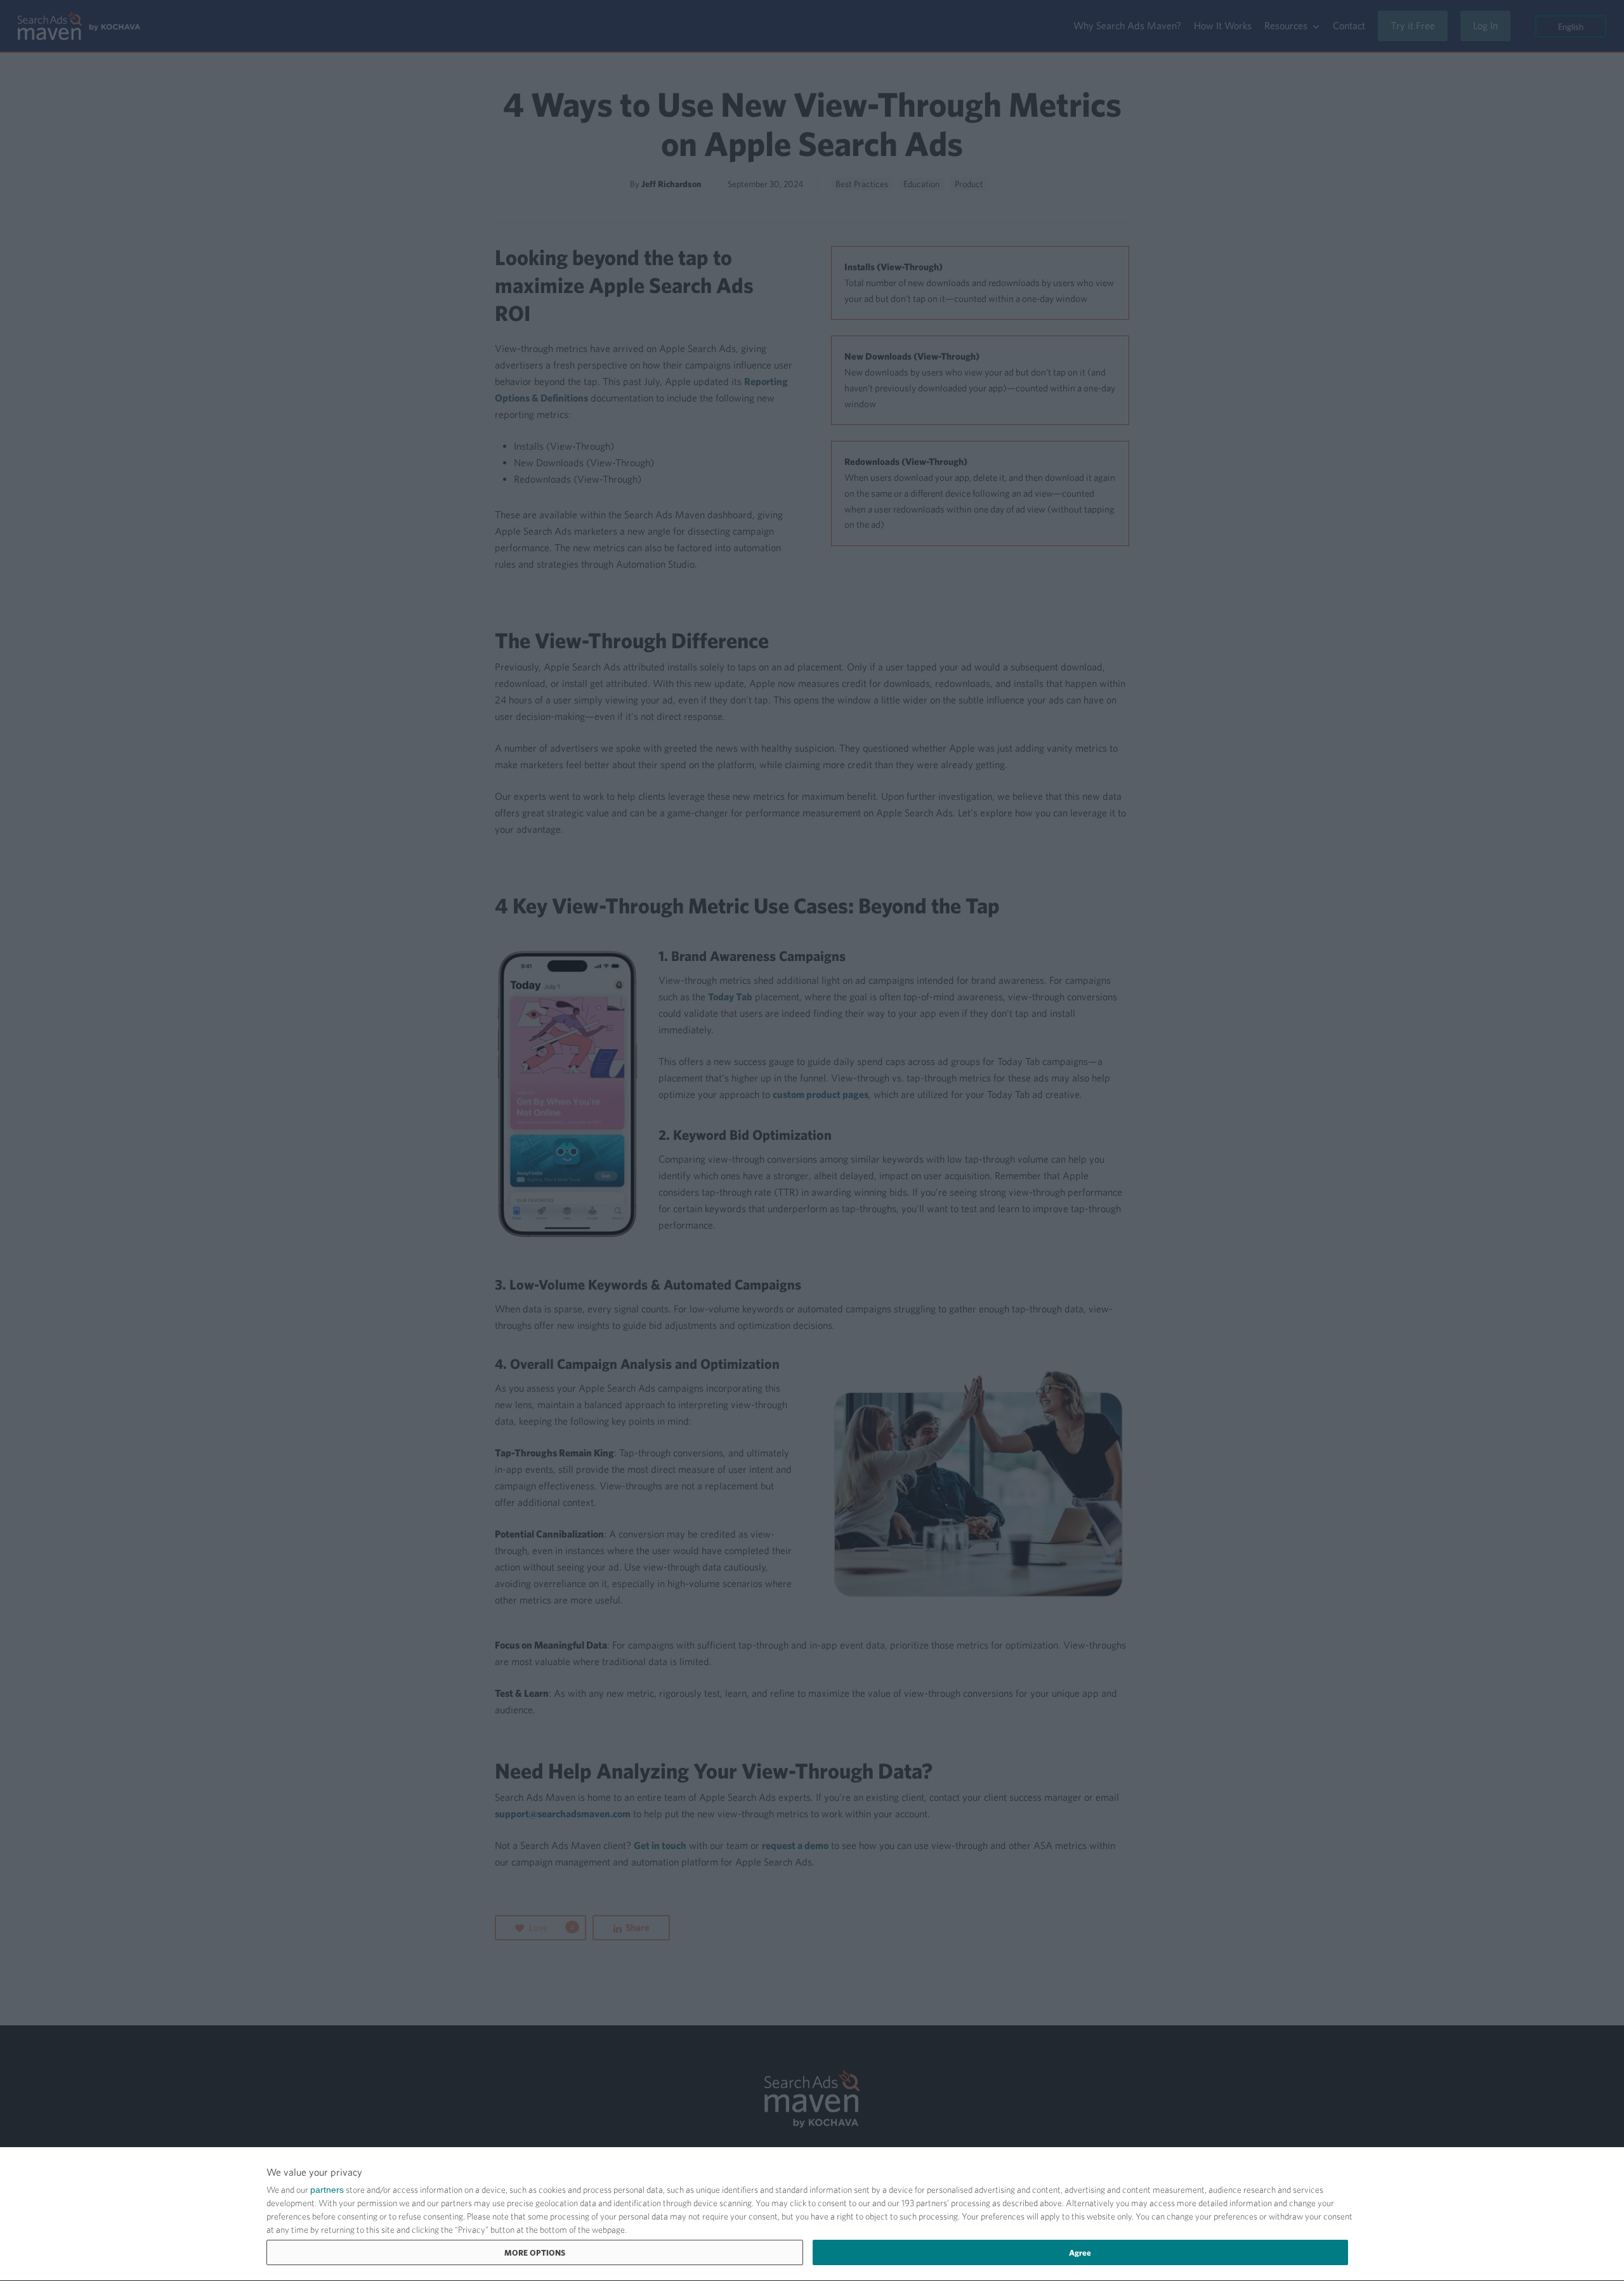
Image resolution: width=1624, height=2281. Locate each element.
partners (327, 2190)
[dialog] (812, 2214)
